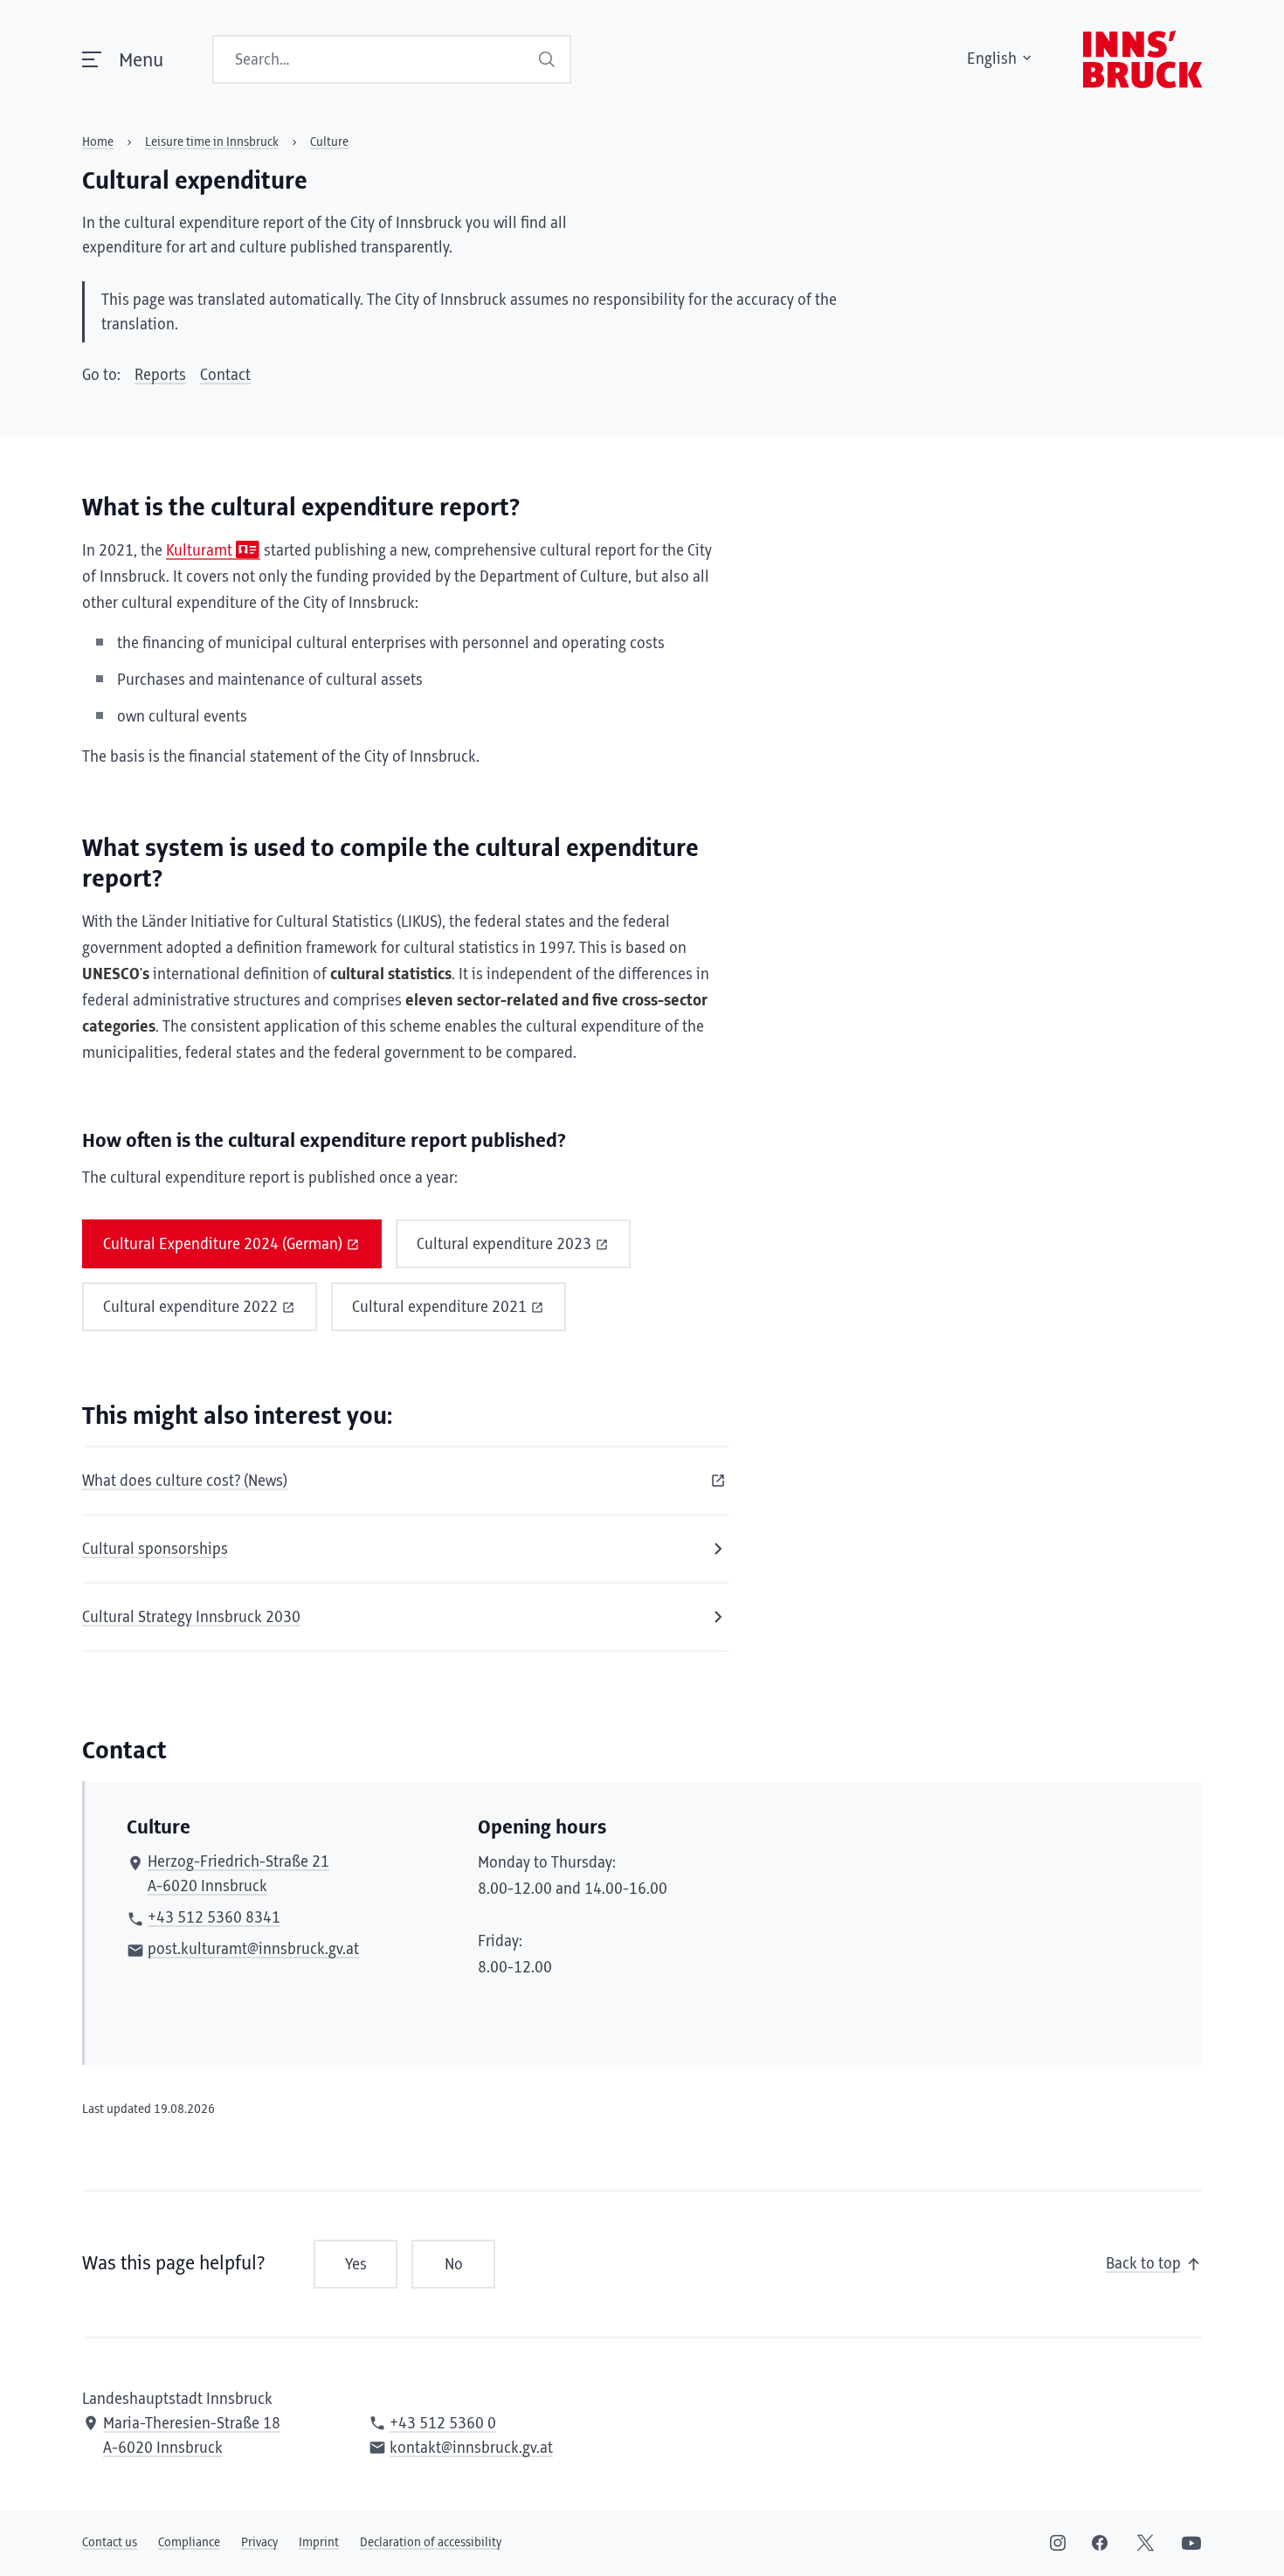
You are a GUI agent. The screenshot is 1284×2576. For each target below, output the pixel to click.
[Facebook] (1100, 2543)
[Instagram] (1058, 2543)
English (992, 59)
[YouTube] (1191, 2543)
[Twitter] (1146, 2543)
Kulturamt (199, 551)
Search (547, 59)
